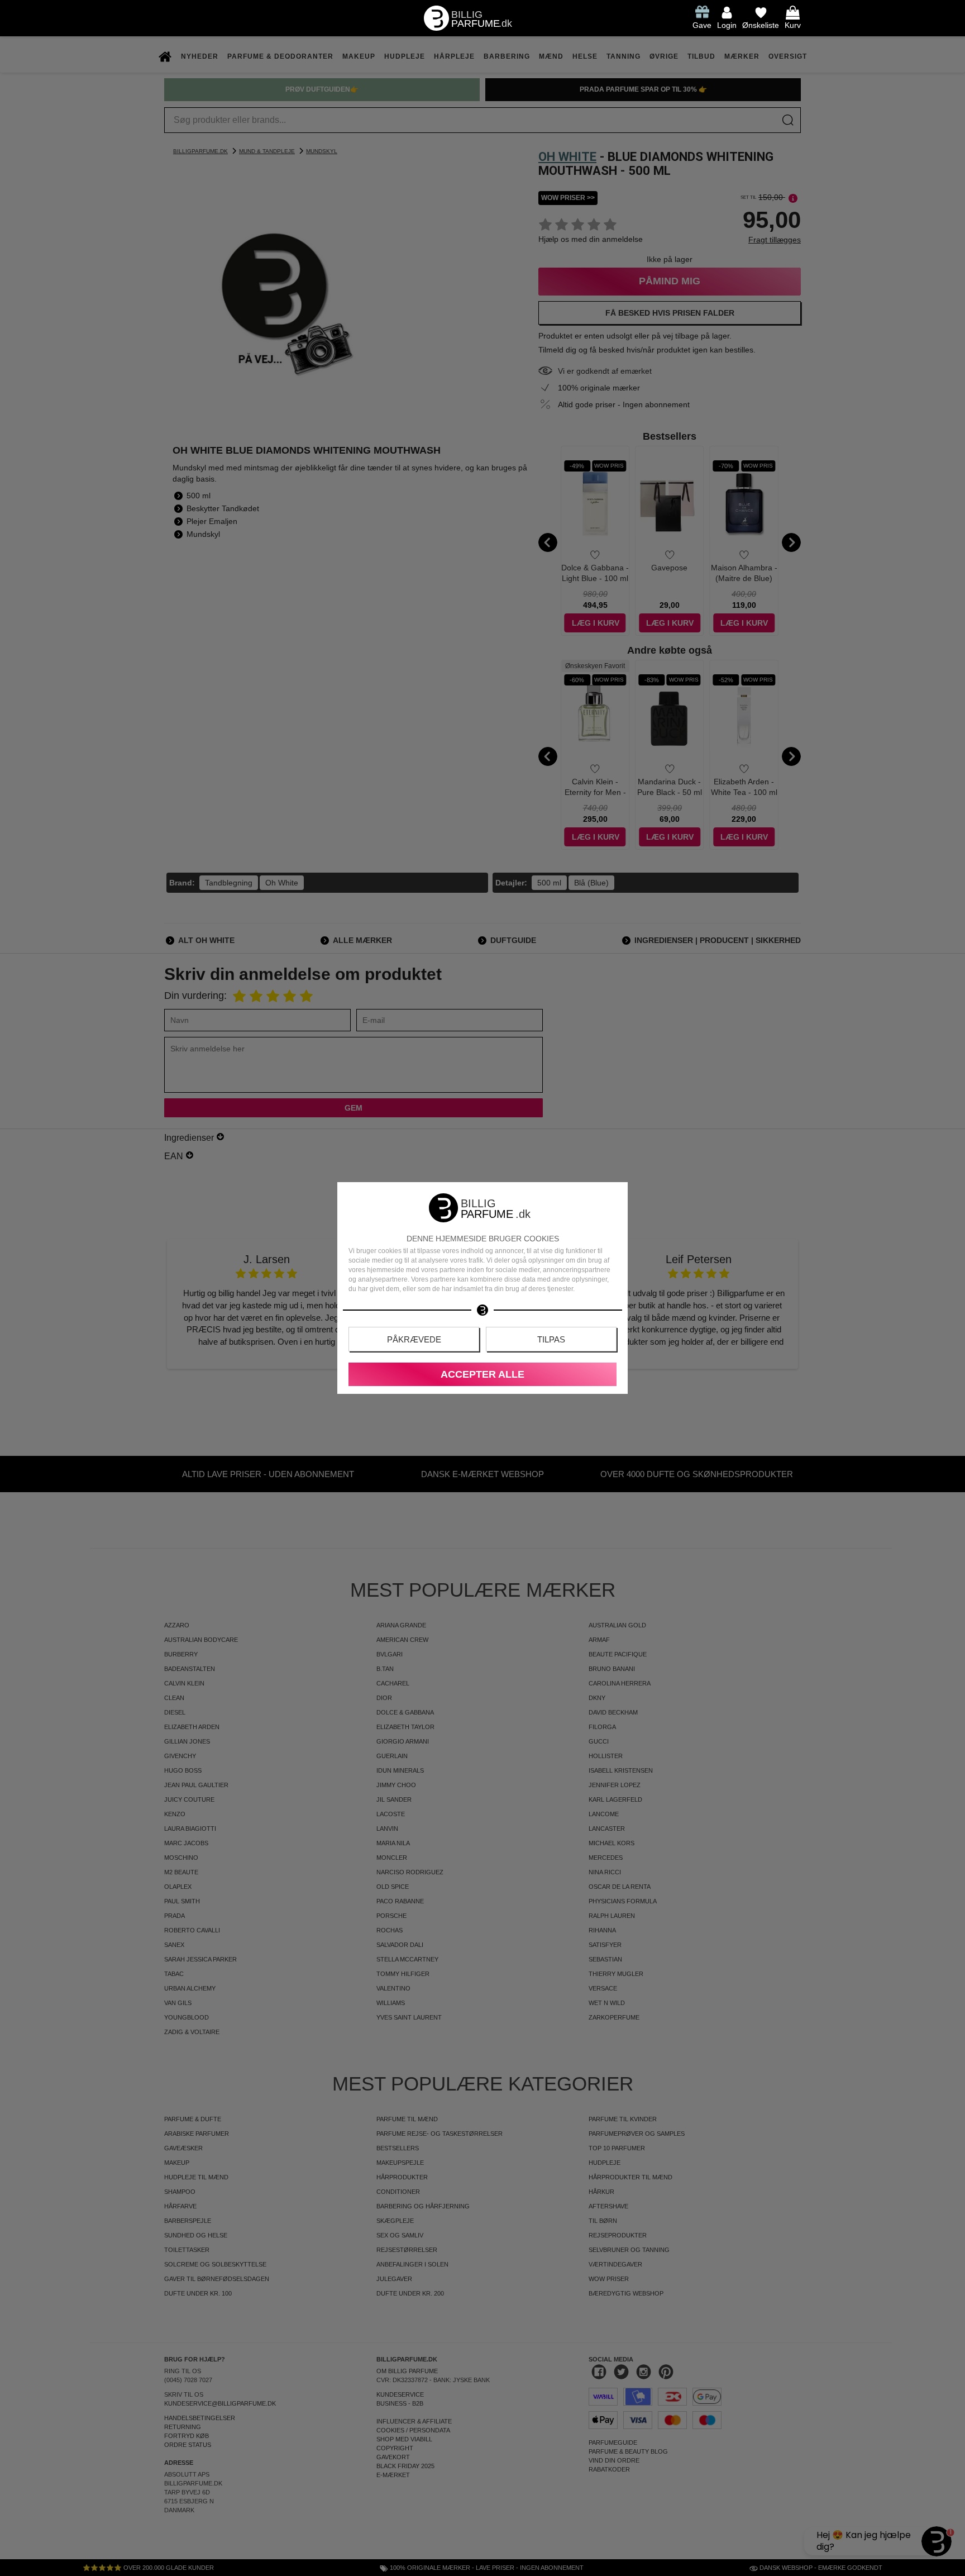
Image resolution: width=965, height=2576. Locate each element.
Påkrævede (414, 1339)
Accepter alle (482, 1374)
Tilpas (551, 1339)
